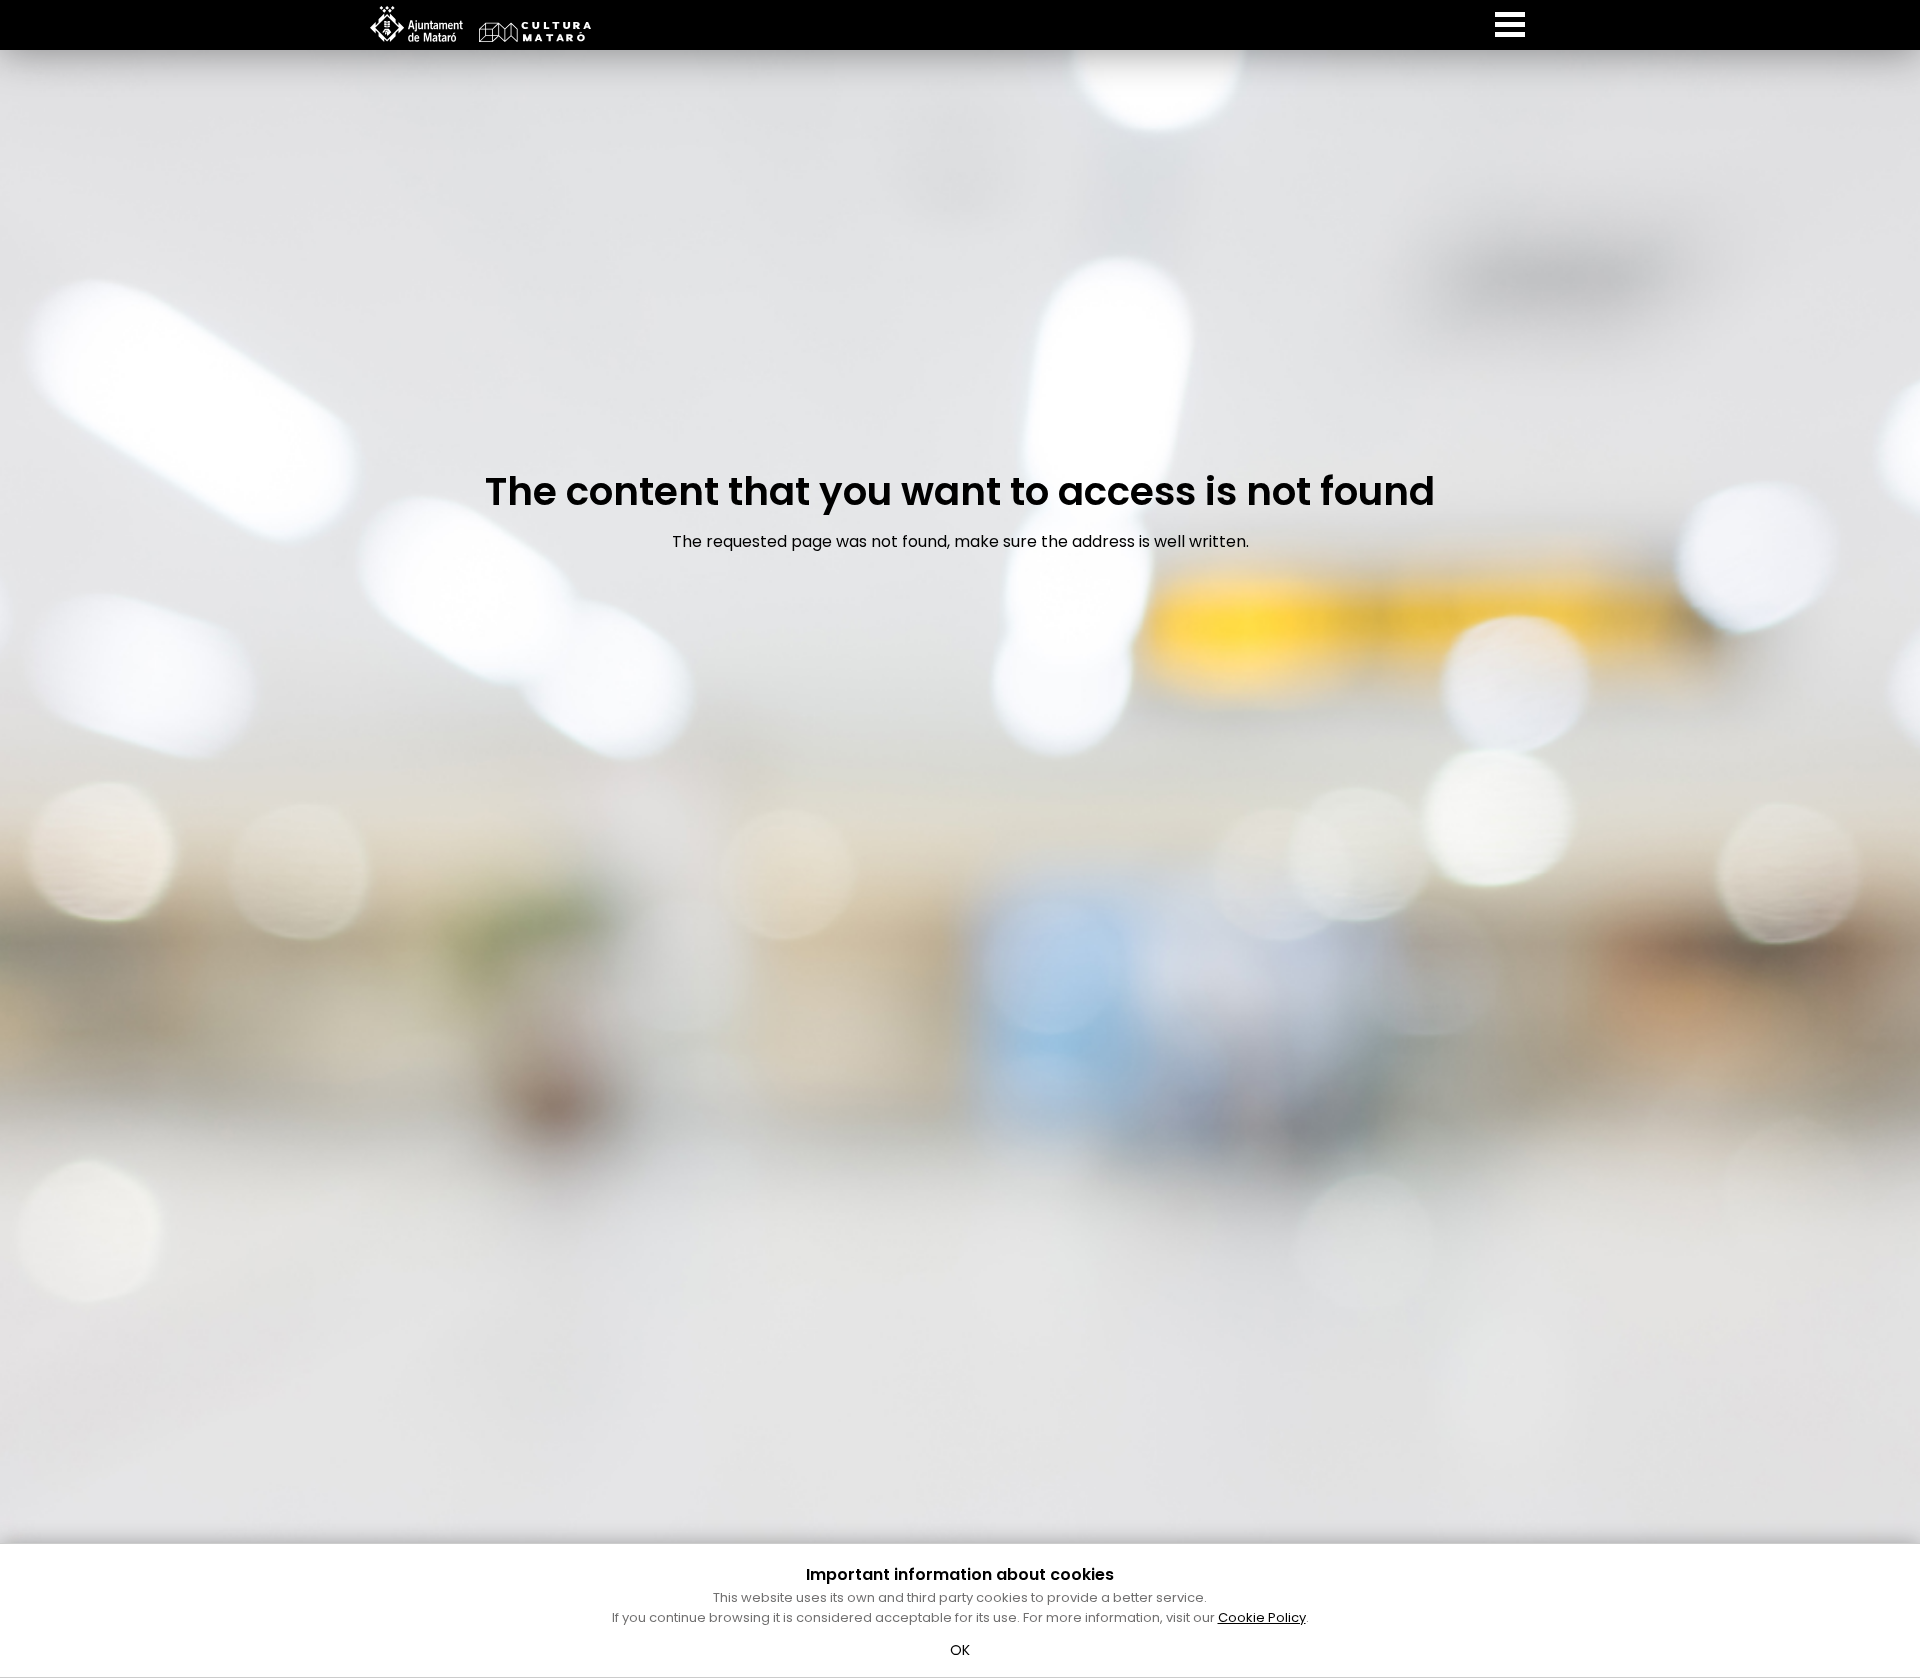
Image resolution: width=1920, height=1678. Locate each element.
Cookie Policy (1262, 1617)
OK (960, 1650)
